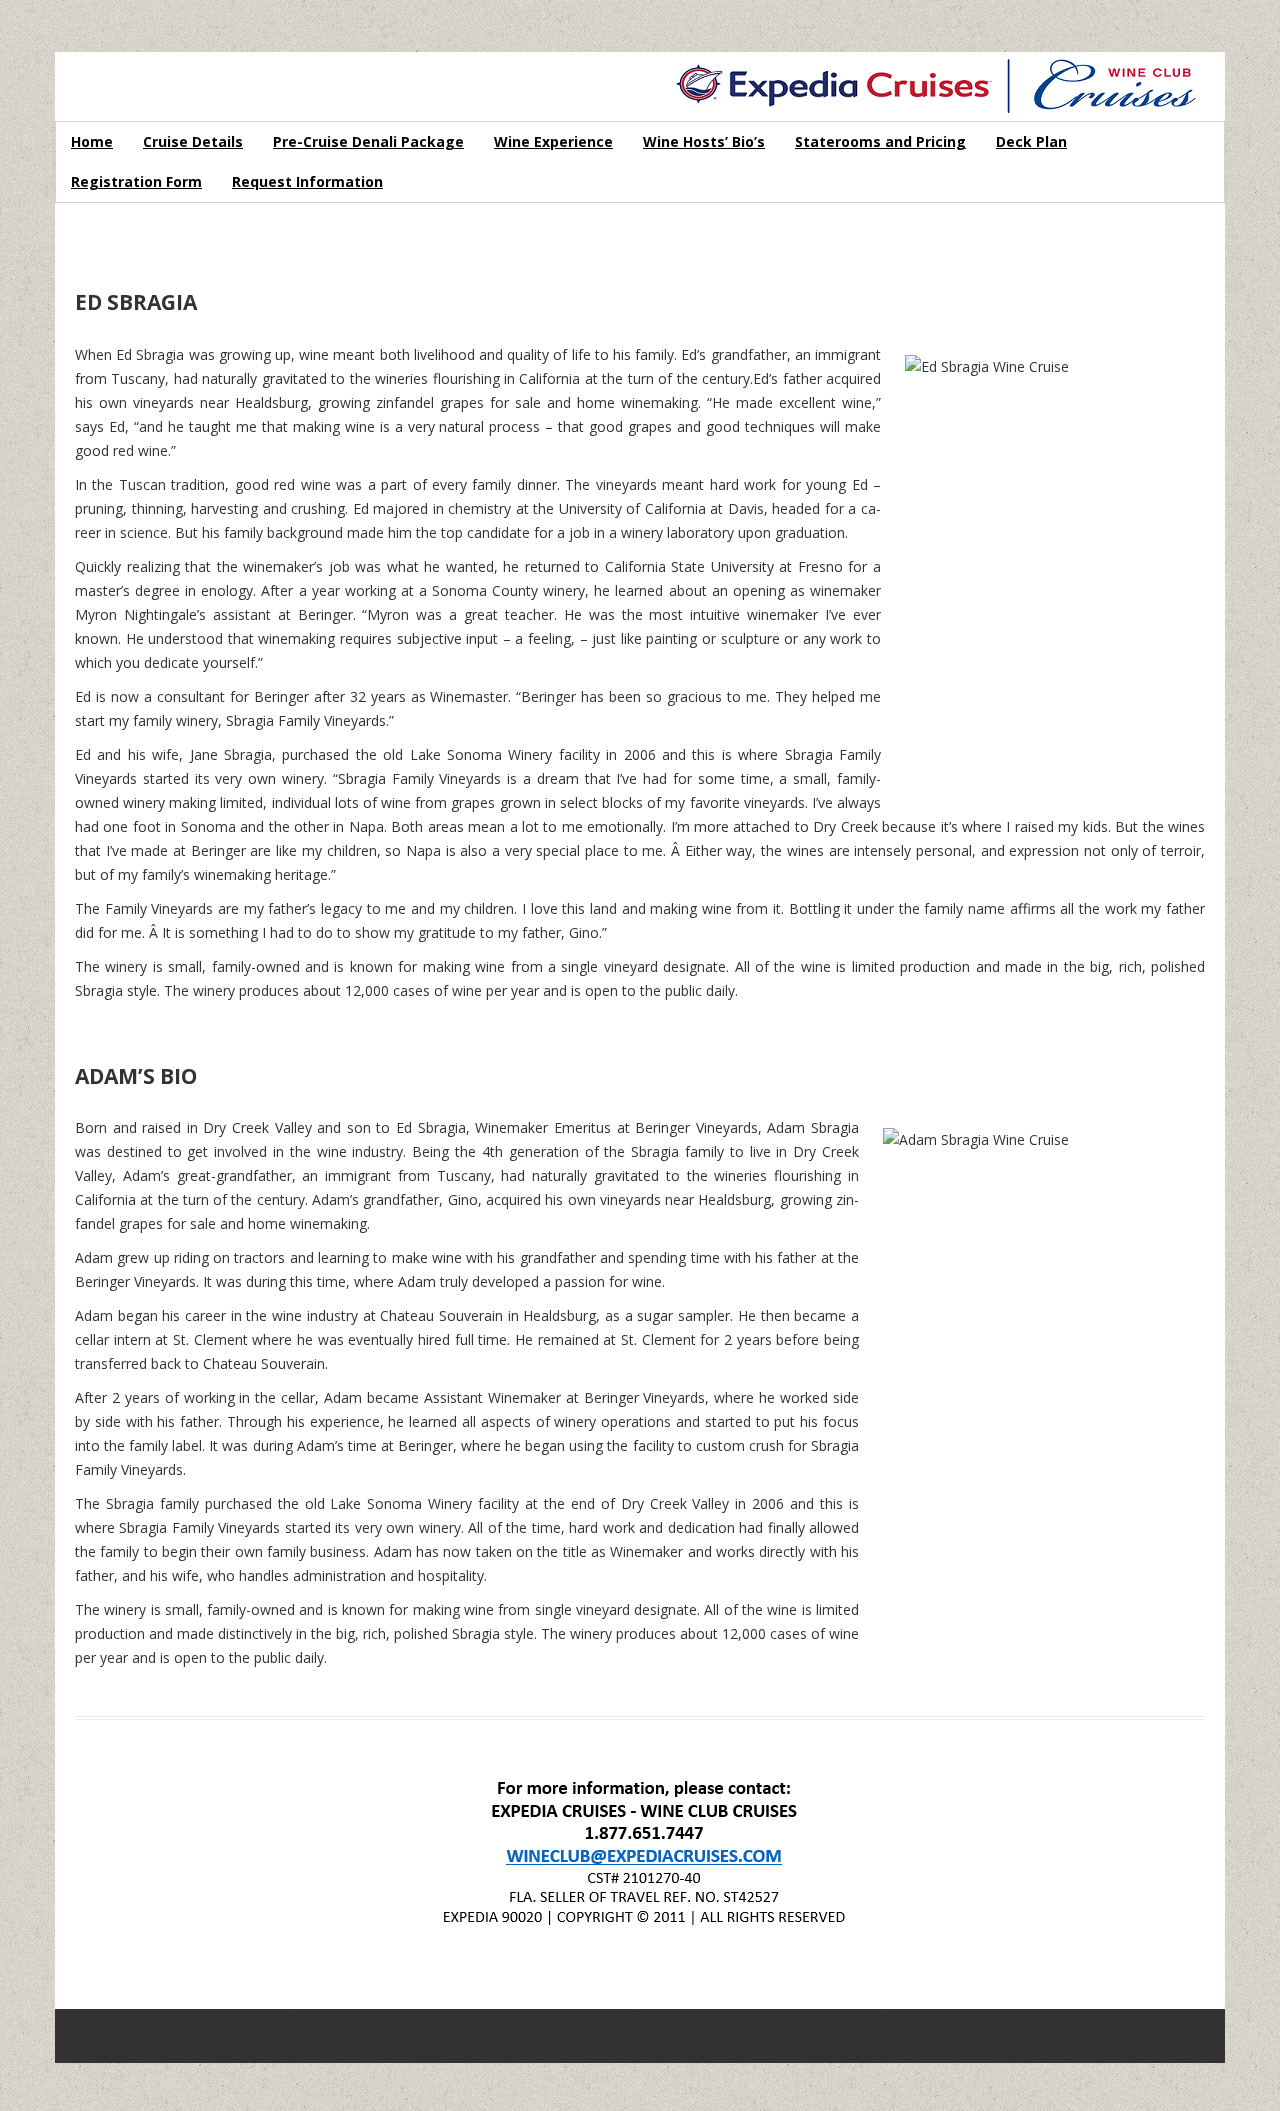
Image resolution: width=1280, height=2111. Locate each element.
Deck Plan (1031, 141)
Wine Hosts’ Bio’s (704, 141)
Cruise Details (193, 141)
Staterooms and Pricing (880, 141)
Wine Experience (553, 141)
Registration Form (136, 181)
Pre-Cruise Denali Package (368, 141)
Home (92, 141)
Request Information (307, 181)
